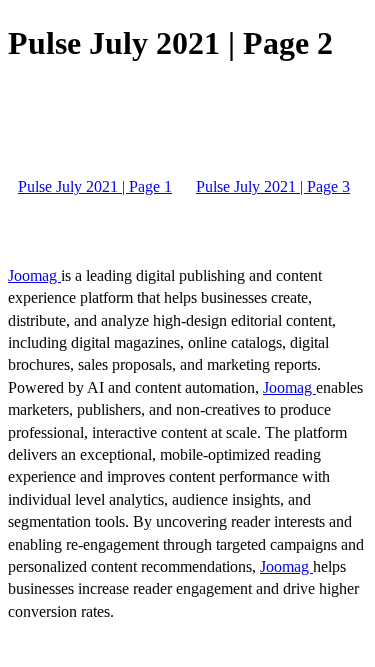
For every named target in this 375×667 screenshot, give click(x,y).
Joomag (34, 275)
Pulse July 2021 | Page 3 (273, 186)
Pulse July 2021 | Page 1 (95, 186)
